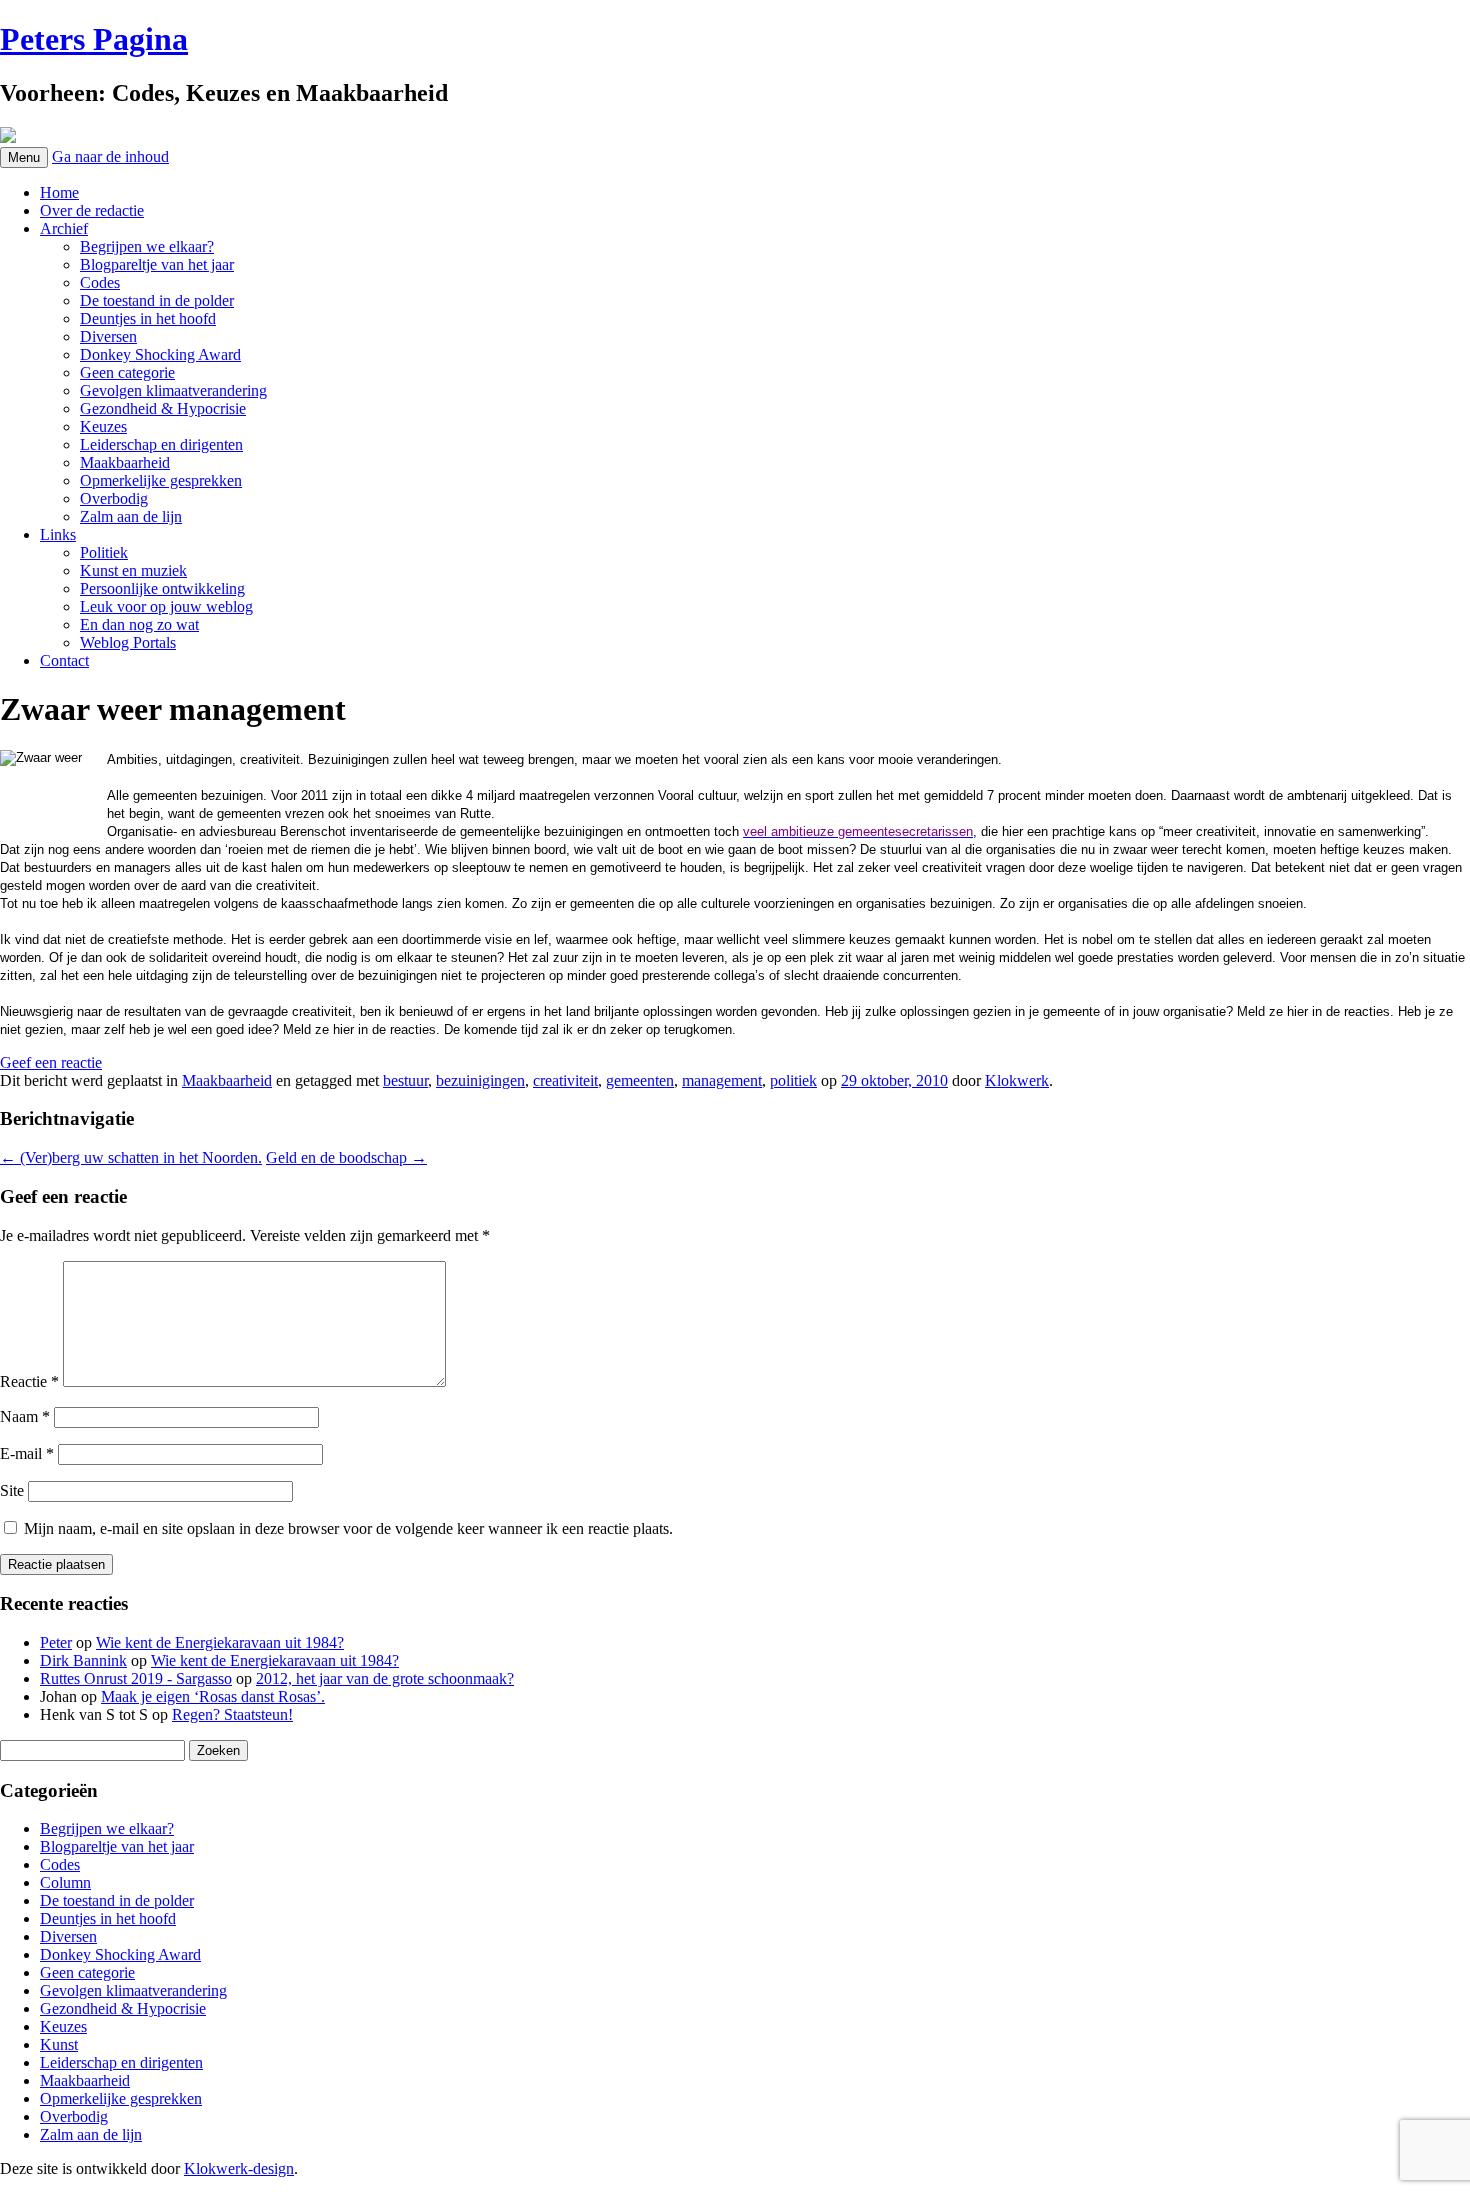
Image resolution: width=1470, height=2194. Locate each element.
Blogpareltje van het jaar (157, 264)
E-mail (27, 1453)
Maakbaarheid (125, 462)
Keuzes (103, 426)
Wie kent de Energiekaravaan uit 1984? (220, 1642)
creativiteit (565, 1080)
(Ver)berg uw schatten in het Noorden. (131, 1157)
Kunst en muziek (133, 570)
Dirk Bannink (83, 1660)
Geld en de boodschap (346, 1157)
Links (58, 534)
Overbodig (114, 498)
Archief (64, 228)
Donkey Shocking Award (160, 354)
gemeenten (640, 1080)
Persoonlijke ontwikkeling (162, 588)
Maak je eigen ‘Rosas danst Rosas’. (213, 1696)
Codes (100, 282)
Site (12, 1490)
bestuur (405, 1080)
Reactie (29, 1381)
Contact (64, 660)
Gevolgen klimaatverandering (173, 390)
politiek (793, 1080)
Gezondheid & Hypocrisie (163, 408)
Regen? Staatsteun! (232, 1714)
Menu (24, 157)
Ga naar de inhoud (110, 156)
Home (59, 192)
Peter (56, 1642)
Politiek (104, 552)
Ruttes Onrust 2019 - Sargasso (136, 1678)
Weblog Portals (128, 642)
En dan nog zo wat (139, 624)
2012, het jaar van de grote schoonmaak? (385, 1678)
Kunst (59, 2044)
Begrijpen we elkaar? (147, 246)
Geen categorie (127, 372)
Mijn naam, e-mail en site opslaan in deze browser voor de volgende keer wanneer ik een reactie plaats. (348, 1528)
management (722, 1080)
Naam (25, 1416)
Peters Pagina (94, 39)
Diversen (108, 336)
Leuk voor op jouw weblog (166, 606)
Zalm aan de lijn (131, 516)
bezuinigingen (480, 1080)
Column (65, 1882)
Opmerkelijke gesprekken (161, 480)
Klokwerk (1017, 1080)
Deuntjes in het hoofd (148, 318)
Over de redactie (92, 210)
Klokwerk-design (239, 2168)
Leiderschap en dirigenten (161, 444)
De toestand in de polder (157, 300)
